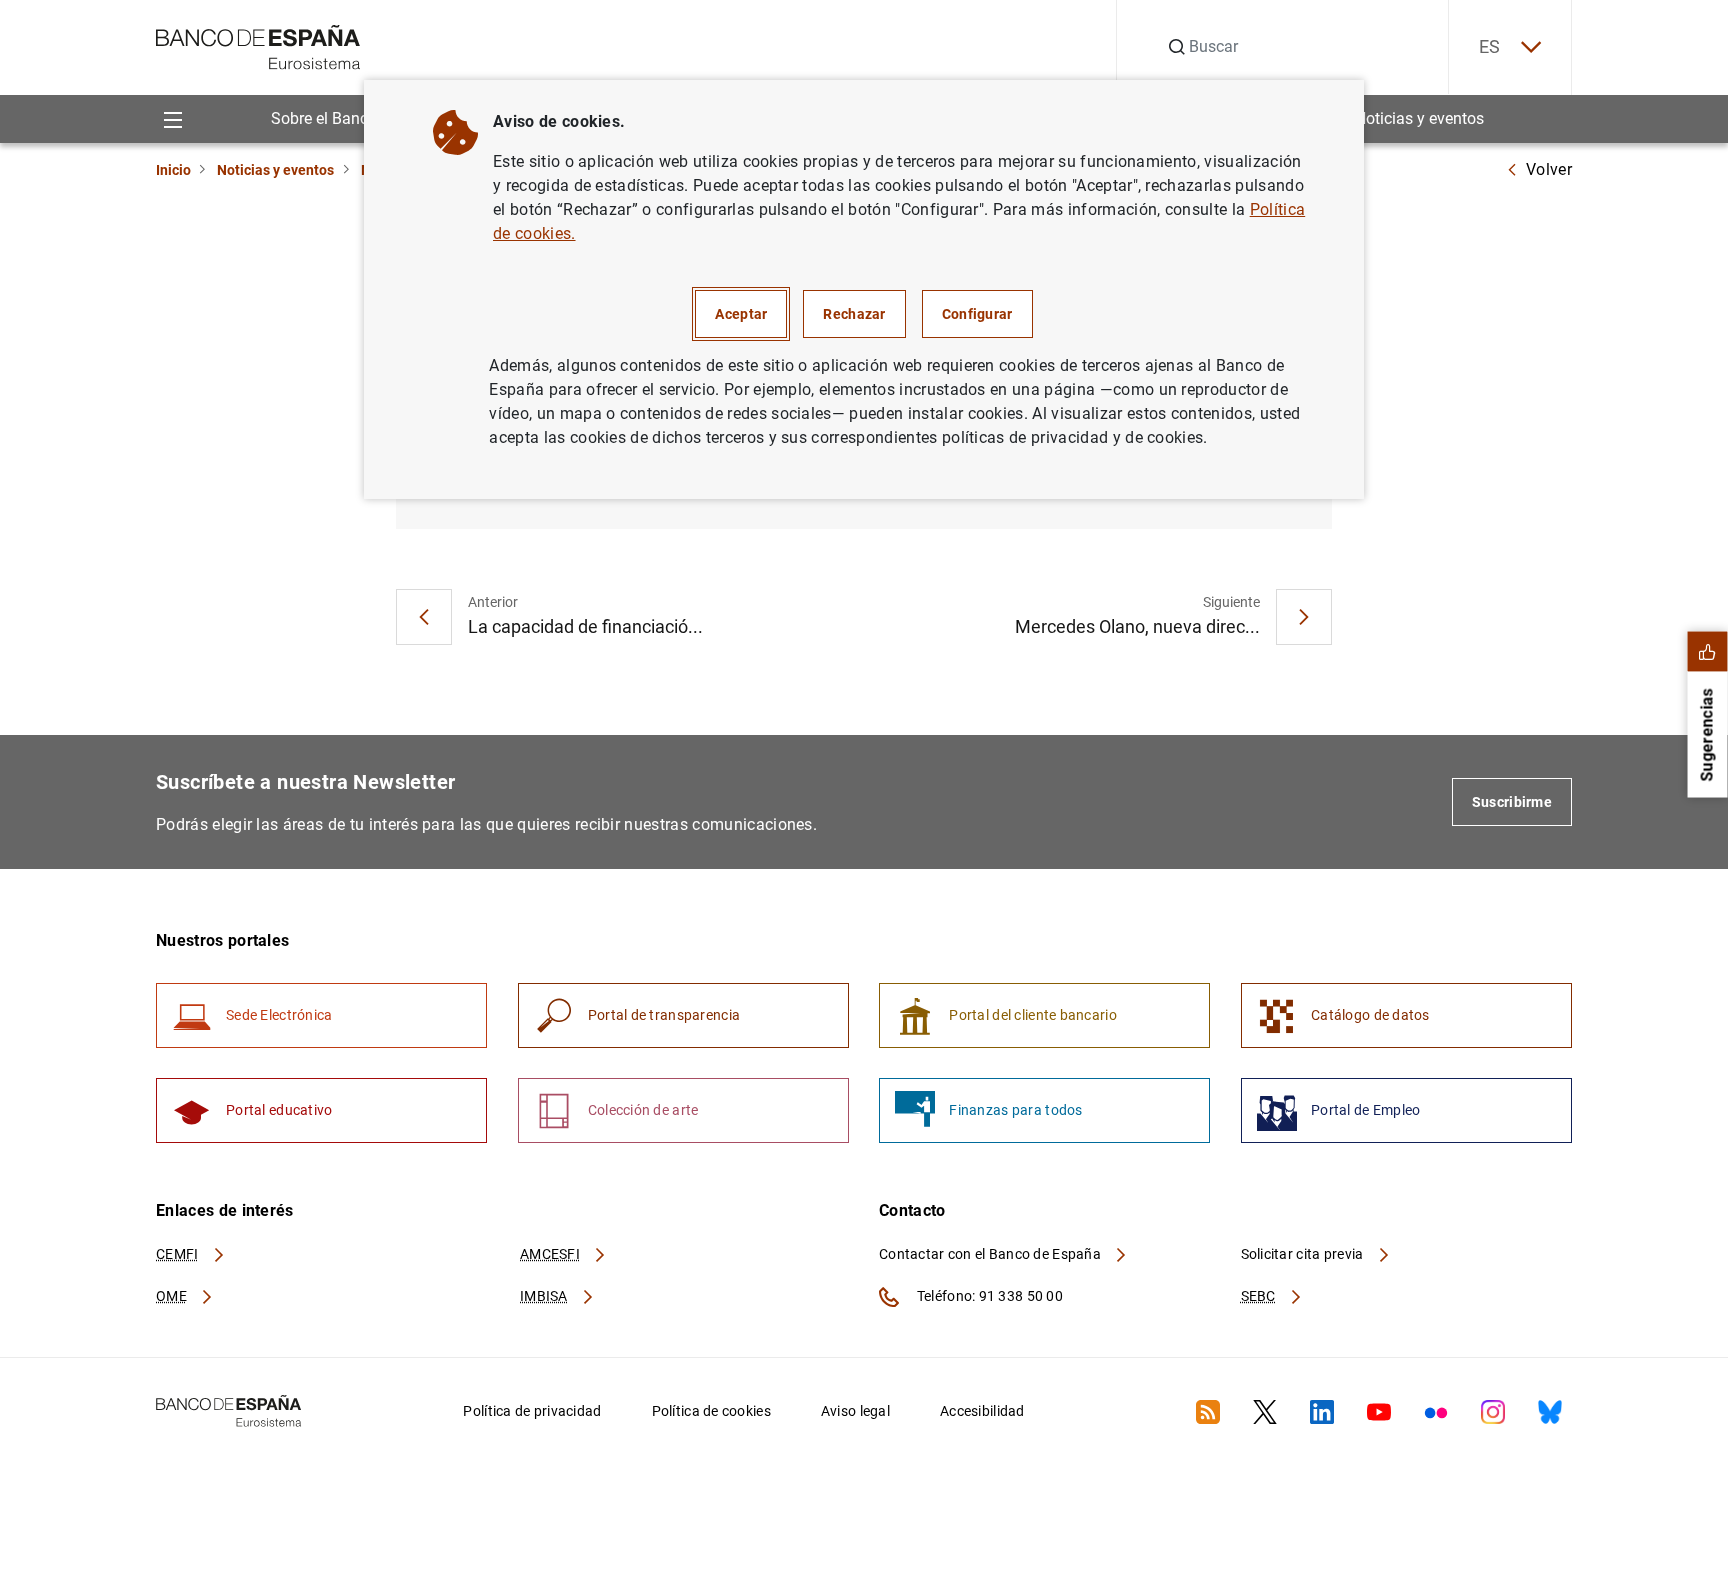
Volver (1549, 169)
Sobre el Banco (324, 118)
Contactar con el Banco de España (991, 1254)
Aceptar (741, 314)
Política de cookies (711, 1411)
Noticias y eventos (1419, 118)
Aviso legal (855, 1411)
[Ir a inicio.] (258, 45)
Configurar (977, 314)
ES (1490, 46)
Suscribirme (1512, 802)
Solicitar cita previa (1304, 1254)
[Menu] (172, 118)
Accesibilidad (982, 1411)
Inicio (173, 170)
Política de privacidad (532, 1411)
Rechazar (854, 314)
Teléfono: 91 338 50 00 (988, 1296)
